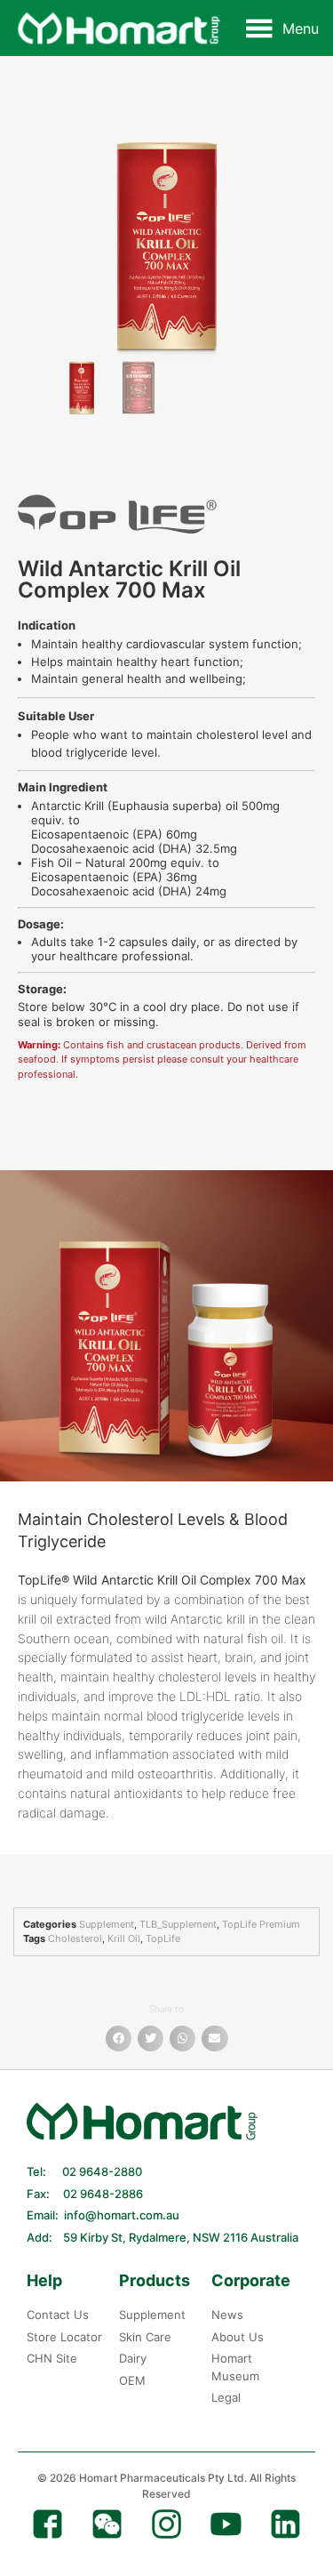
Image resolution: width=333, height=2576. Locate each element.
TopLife (163, 1938)
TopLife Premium (261, 1924)
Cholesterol (75, 1938)
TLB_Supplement (178, 1924)
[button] (301, 28)
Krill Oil (124, 1938)
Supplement (107, 1924)
